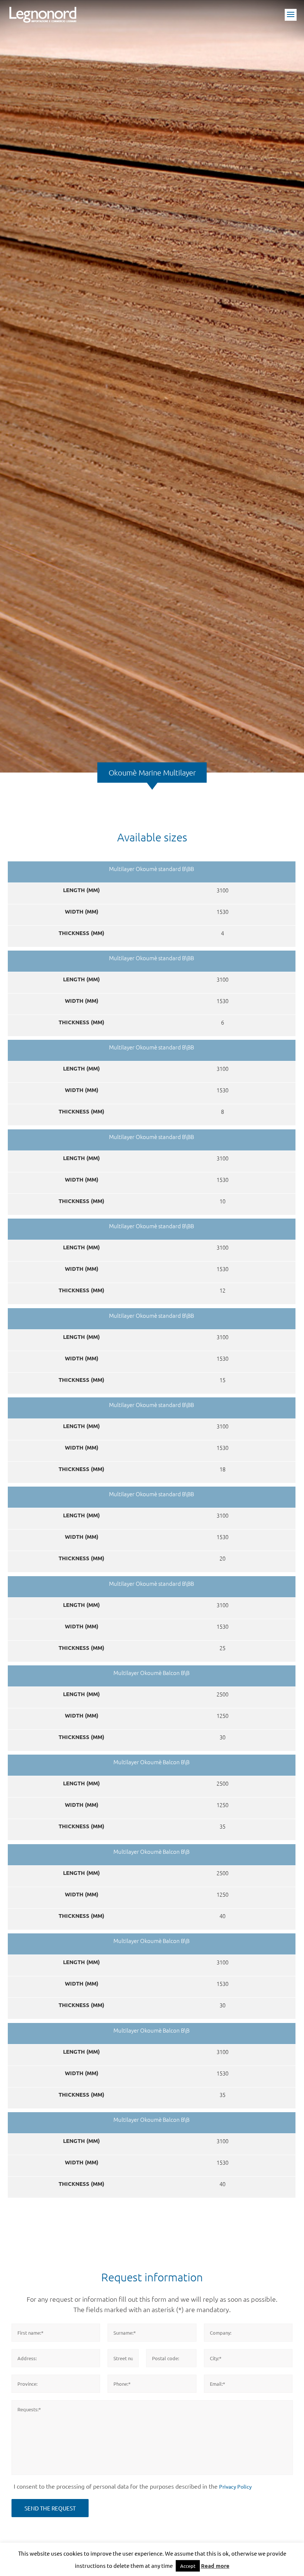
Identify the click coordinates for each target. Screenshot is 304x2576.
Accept (188, 2566)
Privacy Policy (235, 2486)
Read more (215, 2566)
